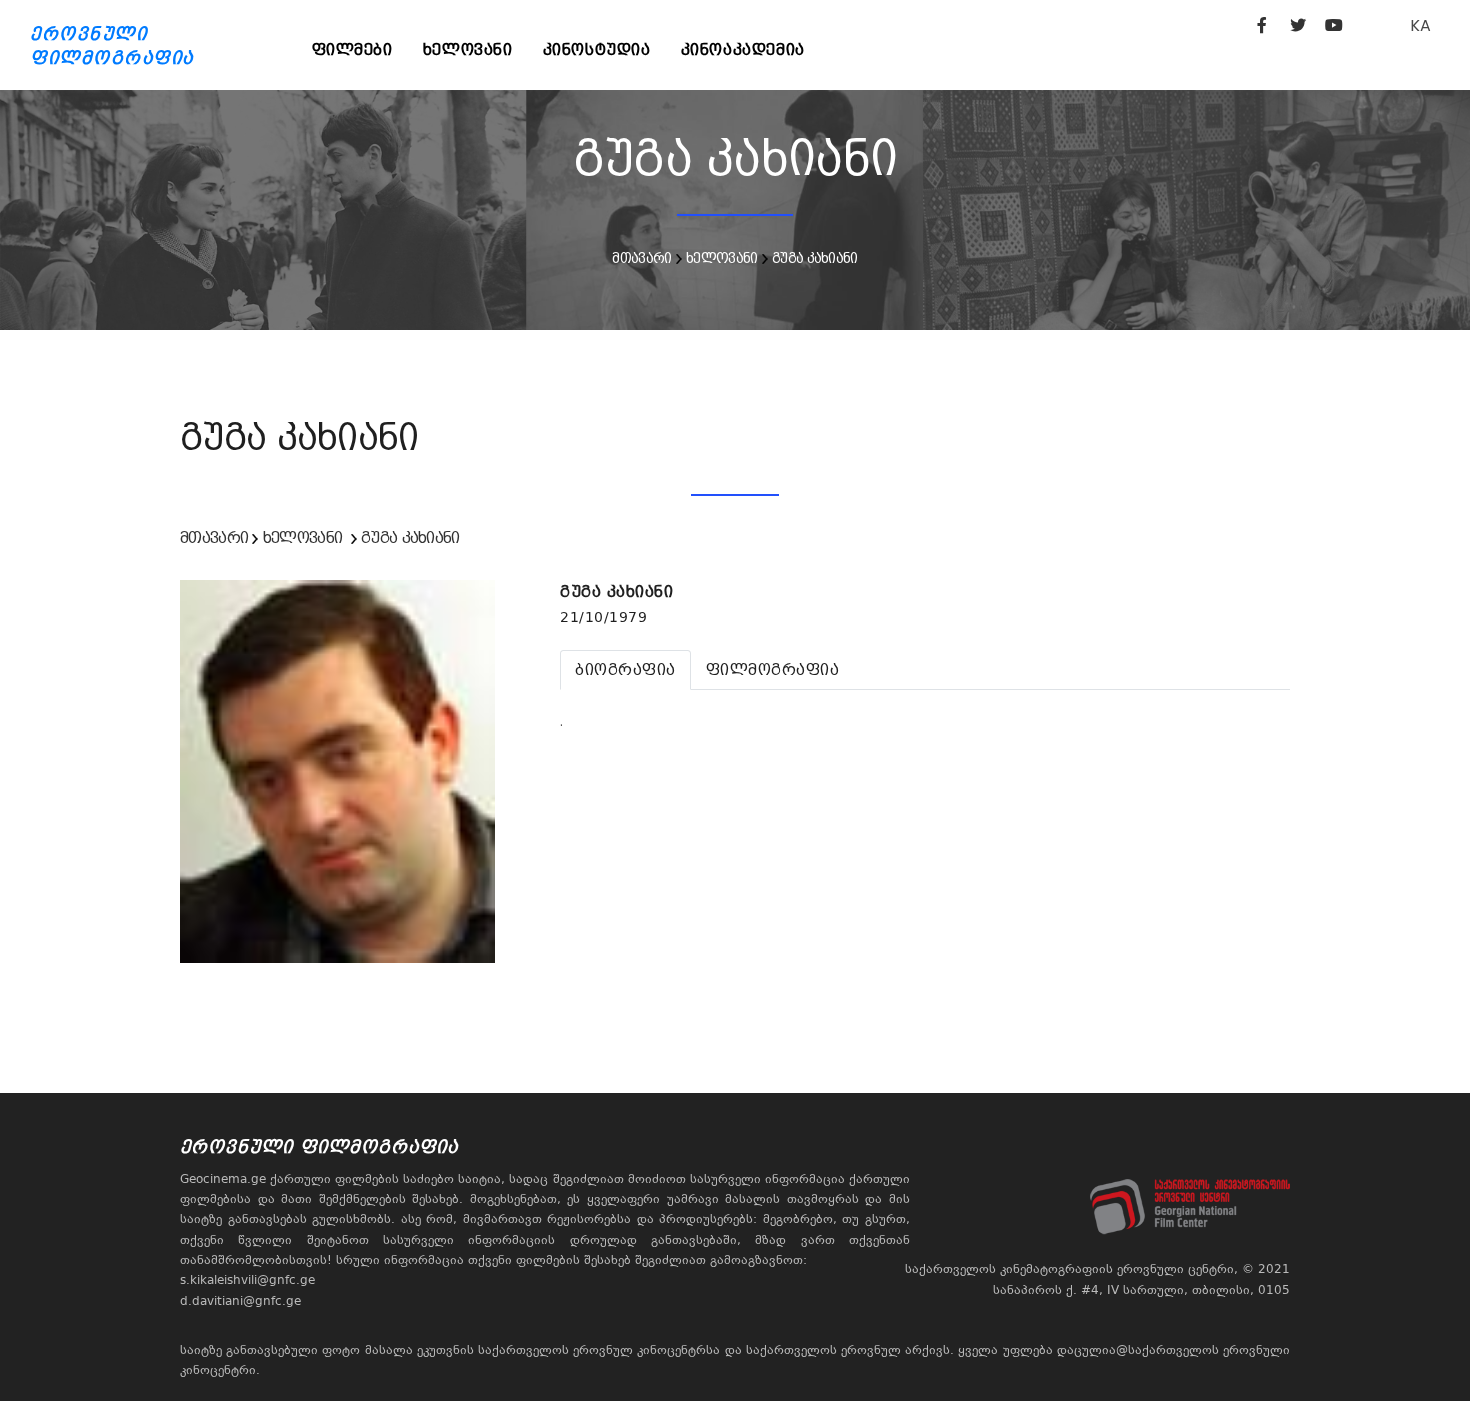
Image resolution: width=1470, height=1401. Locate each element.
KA (1420, 25)
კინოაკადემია (743, 49)
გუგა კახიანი (815, 258)
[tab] (625, 670)
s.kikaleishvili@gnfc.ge (247, 1280)
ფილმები (352, 49)
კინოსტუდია (597, 49)
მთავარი (641, 258)
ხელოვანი (468, 49)
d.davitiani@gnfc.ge (240, 1301)
